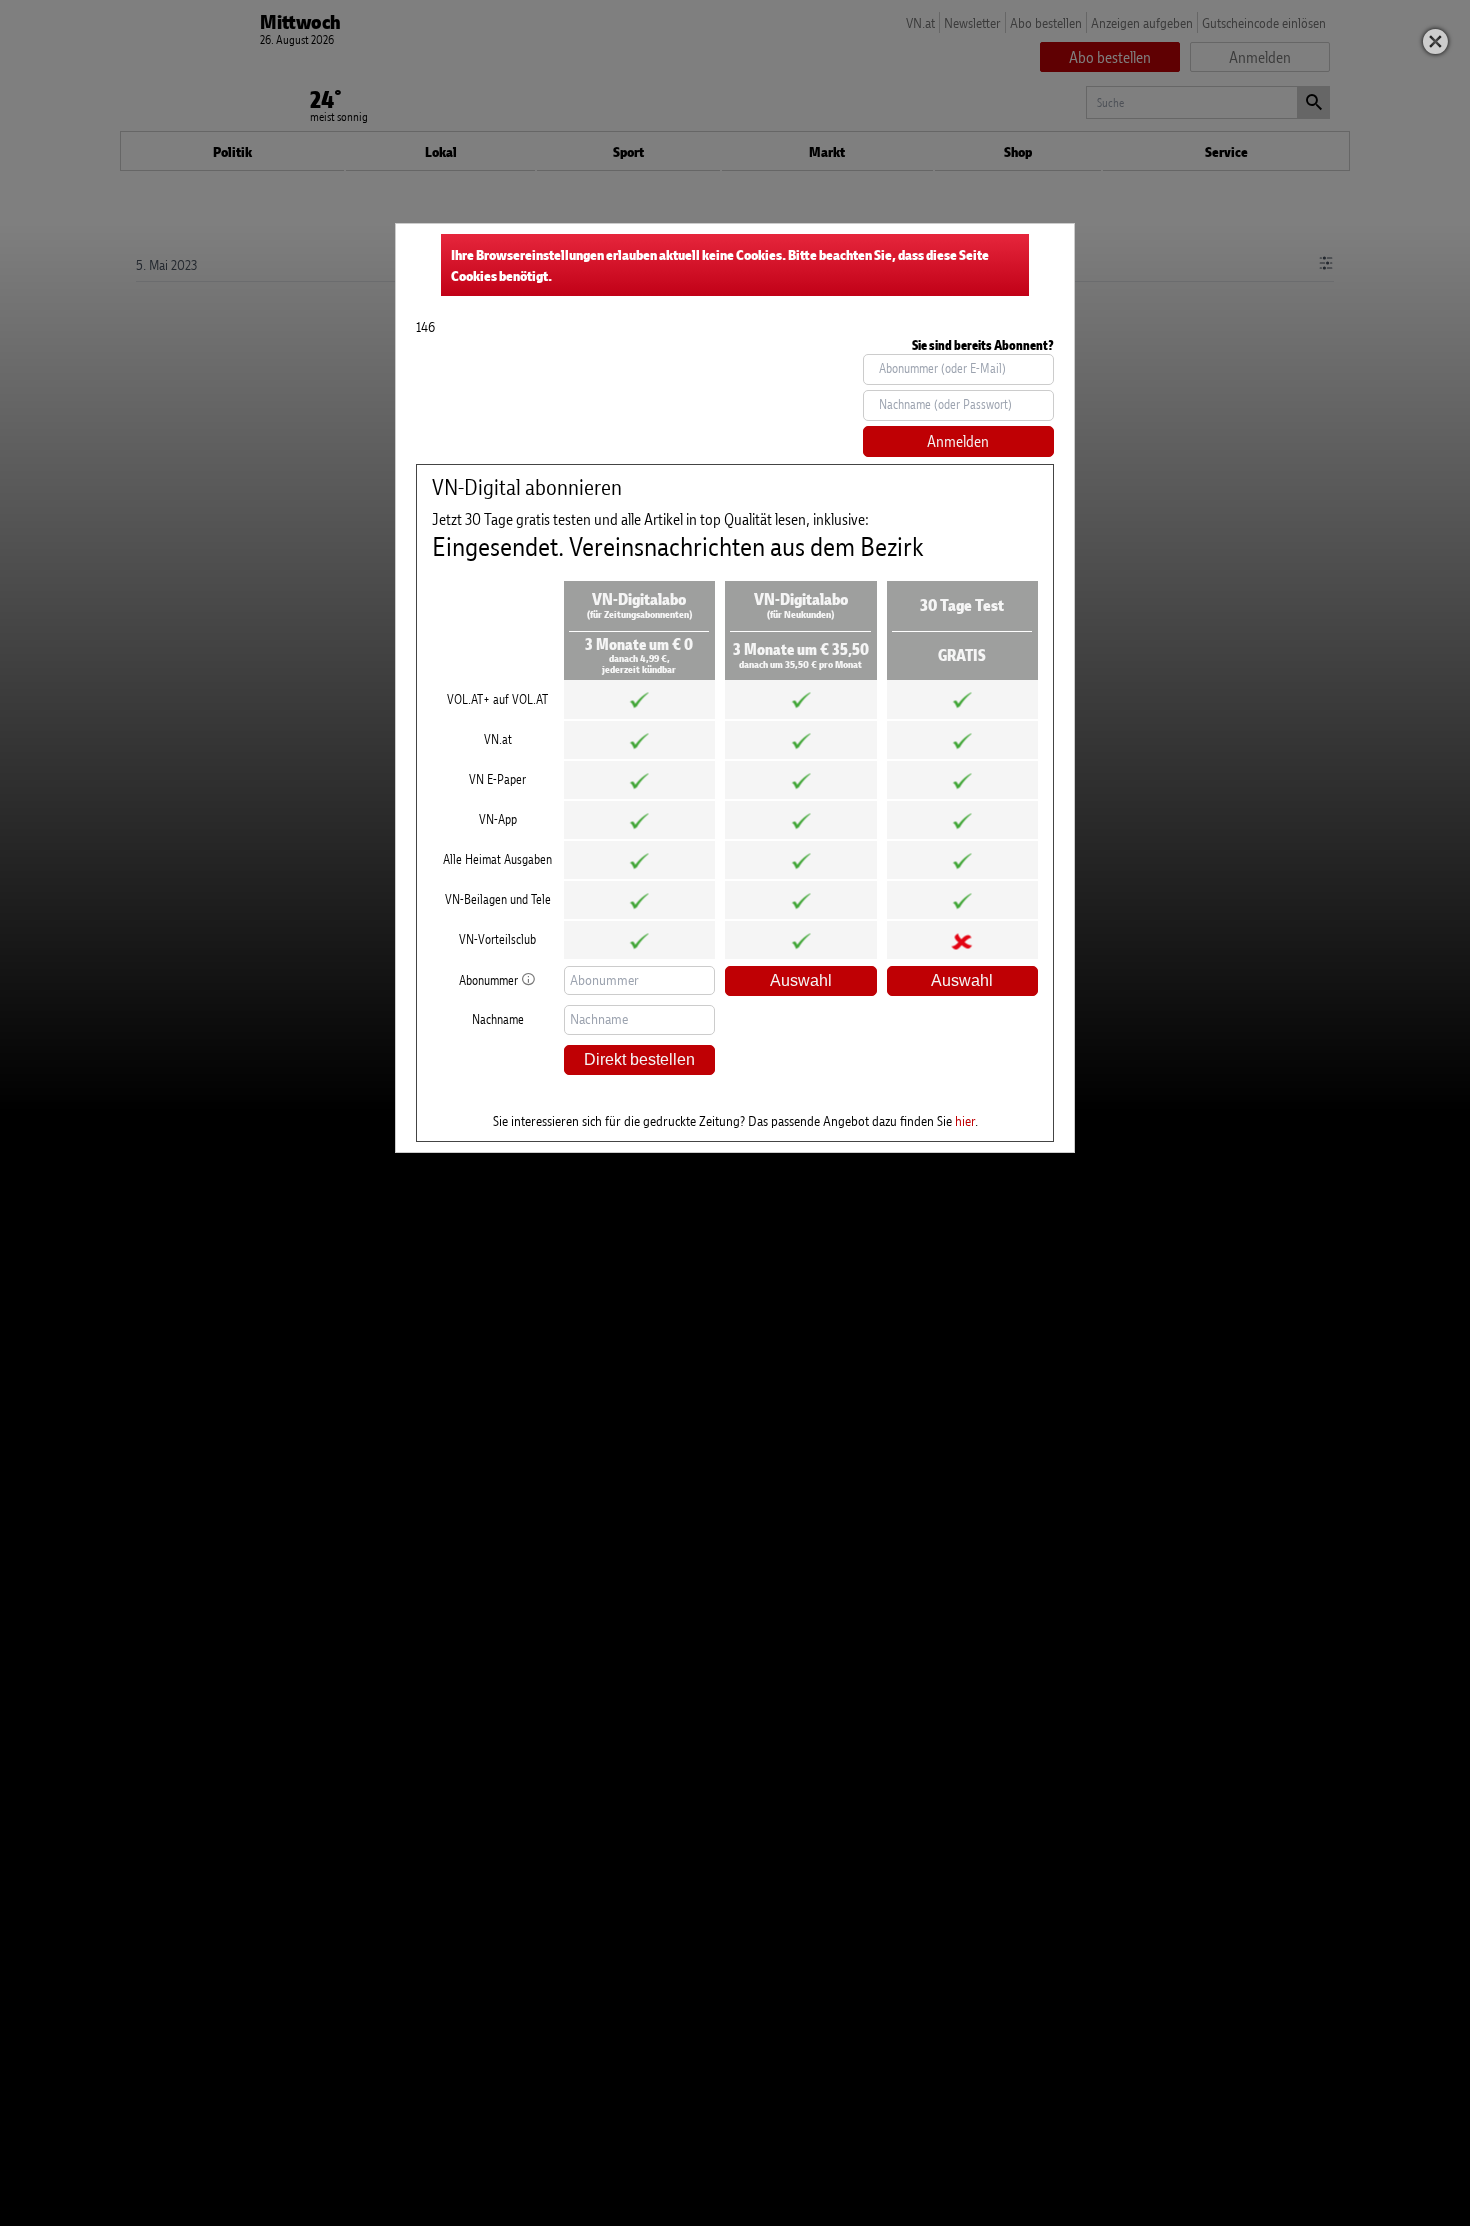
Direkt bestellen (639, 1059)
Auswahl (801, 980)
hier (965, 1120)
